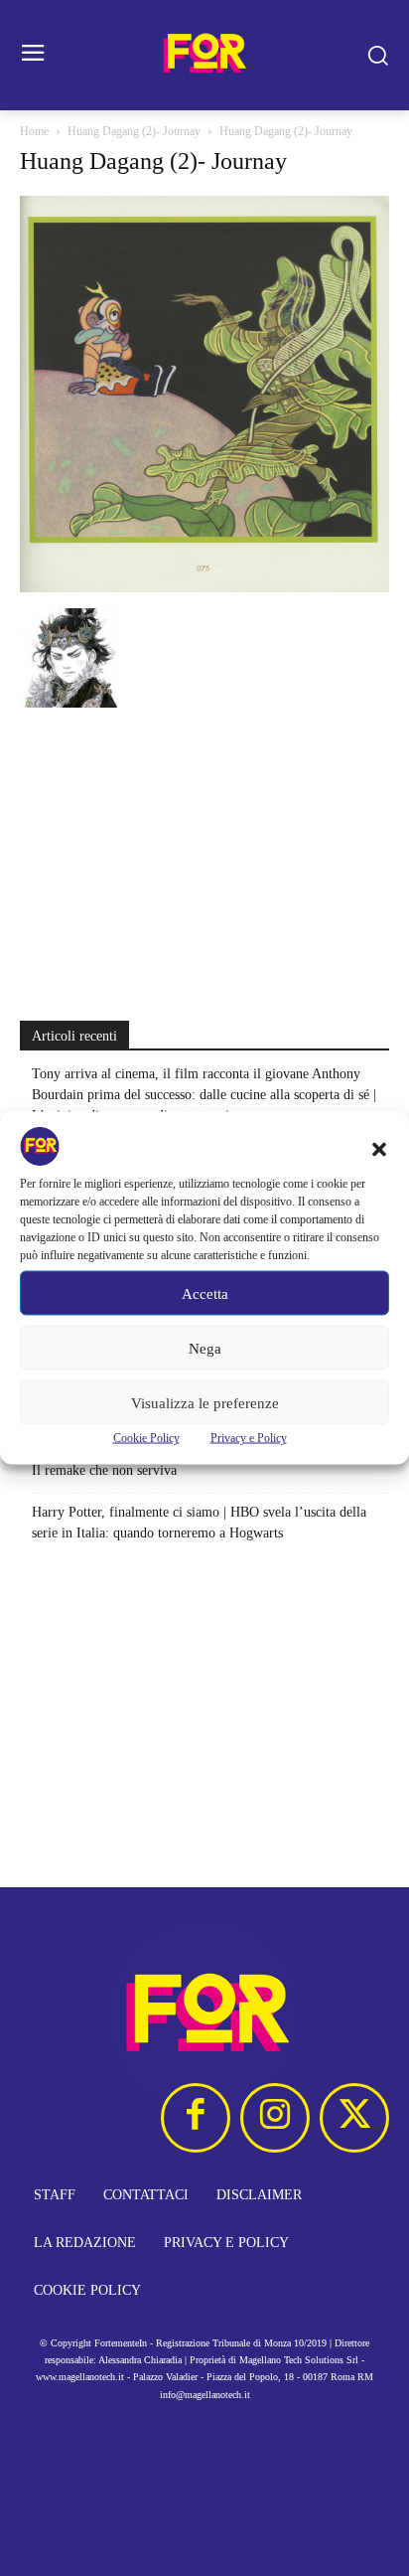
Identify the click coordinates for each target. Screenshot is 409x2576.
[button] (379, 1150)
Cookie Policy (146, 1438)
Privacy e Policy (249, 1438)
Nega (205, 1348)
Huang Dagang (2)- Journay (134, 131)
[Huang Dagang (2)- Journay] (204, 588)
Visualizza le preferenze (205, 1402)
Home (34, 131)
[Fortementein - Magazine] (204, 55)
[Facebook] (196, 2118)
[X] (354, 2118)
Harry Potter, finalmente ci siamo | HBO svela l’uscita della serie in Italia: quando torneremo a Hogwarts (199, 1523)
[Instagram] (275, 2118)
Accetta (205, 1293)
